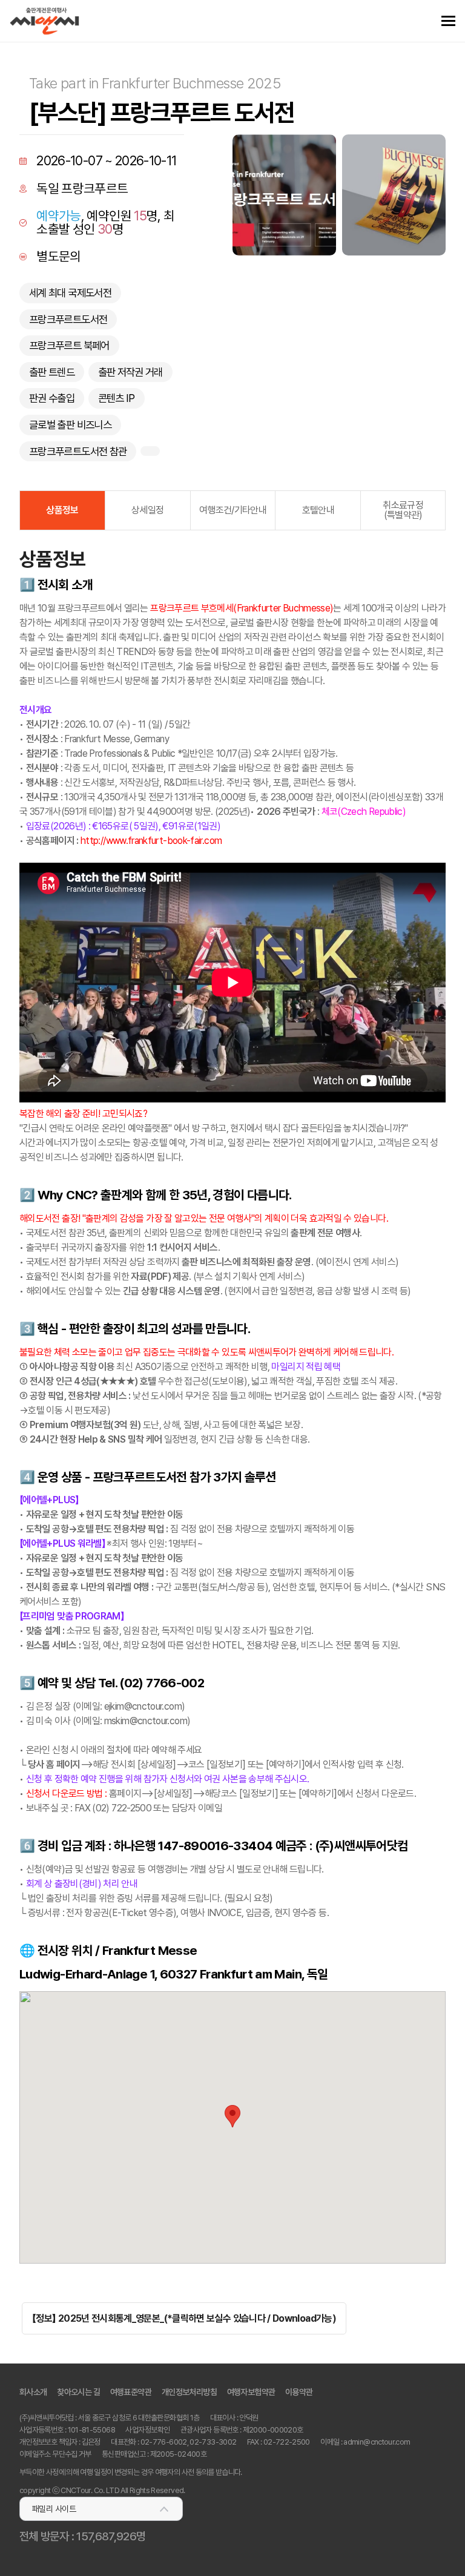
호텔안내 (318, 510)
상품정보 (62, 510)
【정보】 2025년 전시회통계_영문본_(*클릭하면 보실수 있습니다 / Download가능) (184, 2318)
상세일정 (147, 510)
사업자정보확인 (147, 2430)
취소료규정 (403, 510)
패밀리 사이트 (54, 2509)
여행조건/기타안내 (233, 510)
